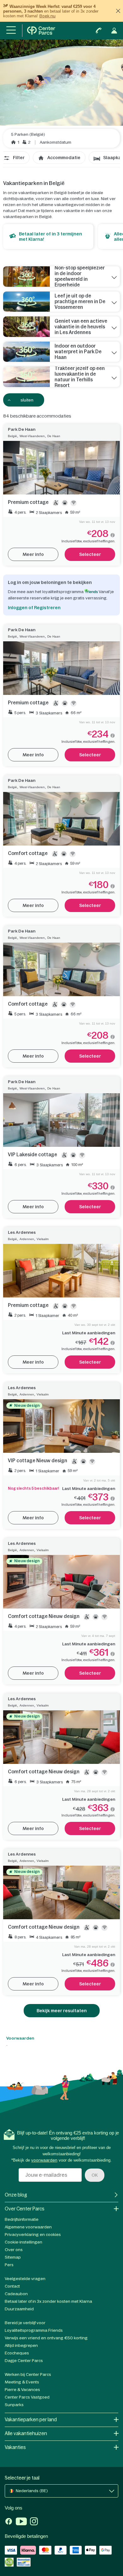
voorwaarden (44, 2160)
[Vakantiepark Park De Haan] (26, 352)
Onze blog (16, 2195)
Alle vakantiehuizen (26, 2433)
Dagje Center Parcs (24, 2361)
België (12, 436)
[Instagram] (34, 2522)
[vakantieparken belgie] (26, 277)
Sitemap (13, 2257)
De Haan (54, 436)
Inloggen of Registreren (34, 608)
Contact (12, 2286)
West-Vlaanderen (32, 436)
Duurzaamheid (19, 2309)
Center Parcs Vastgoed (27, 2397)
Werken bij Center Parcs (28, 2374)
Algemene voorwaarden (28, 2227)
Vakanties (15, 2447)
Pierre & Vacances (22, 2390)
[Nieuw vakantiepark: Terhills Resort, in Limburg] (26, 377)
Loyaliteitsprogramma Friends (34, 2330)
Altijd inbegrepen (21, 2345)
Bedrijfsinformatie (22, 2219)
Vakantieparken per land (31, 2420)
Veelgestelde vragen (25, 2279)
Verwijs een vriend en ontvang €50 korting (46, 2338)
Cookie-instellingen (23, 2242)
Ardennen (27, 1239)
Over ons (14, 2250)
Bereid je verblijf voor (25, 2323)
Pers (9, 2265)
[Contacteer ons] (99, 31)
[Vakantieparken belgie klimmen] (26, 327)
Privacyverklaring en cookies (33, 2235)
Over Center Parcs (25, 2209)
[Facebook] (9, 2522)
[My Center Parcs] (114, 31)
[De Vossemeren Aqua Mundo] (26, 302)
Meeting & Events (22, 2382)
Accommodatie (64, 158)
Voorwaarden (20, 2038)
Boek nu (47, 16)
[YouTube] (21, 2522)
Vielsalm (43, 1239)
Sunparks (14, 2405)
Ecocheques (17, 2353)
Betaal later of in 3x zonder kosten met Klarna (48, 2301)
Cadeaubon (16, 2294)
